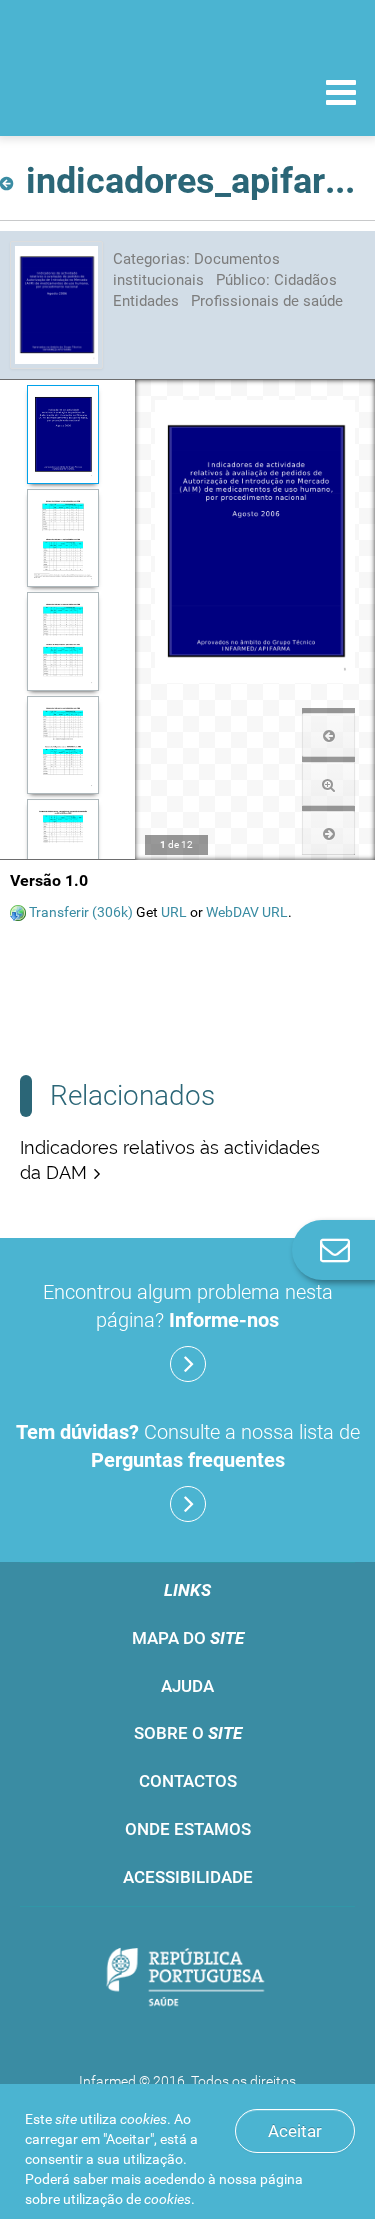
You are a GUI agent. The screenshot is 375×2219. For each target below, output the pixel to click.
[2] (62, 538)
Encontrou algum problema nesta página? (188, 1306)
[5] (62, 848)
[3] (62, 641)
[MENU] (341, 95)
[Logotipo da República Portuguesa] (187, 1979)
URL (174, 912)
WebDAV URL (247, 912)
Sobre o (188, 1733)
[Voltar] (10, 177)
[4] (62, 745)
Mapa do (188, 1638)
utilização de (127, 2199)
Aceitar (295, 2131)
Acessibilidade (188, 1877)
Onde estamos (188, 1829)
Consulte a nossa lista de (188, 1446)
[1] (62, 434)
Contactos (188, 1781)
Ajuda (187, 1686)
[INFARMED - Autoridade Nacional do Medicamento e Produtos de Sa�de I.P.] (120, 91)
